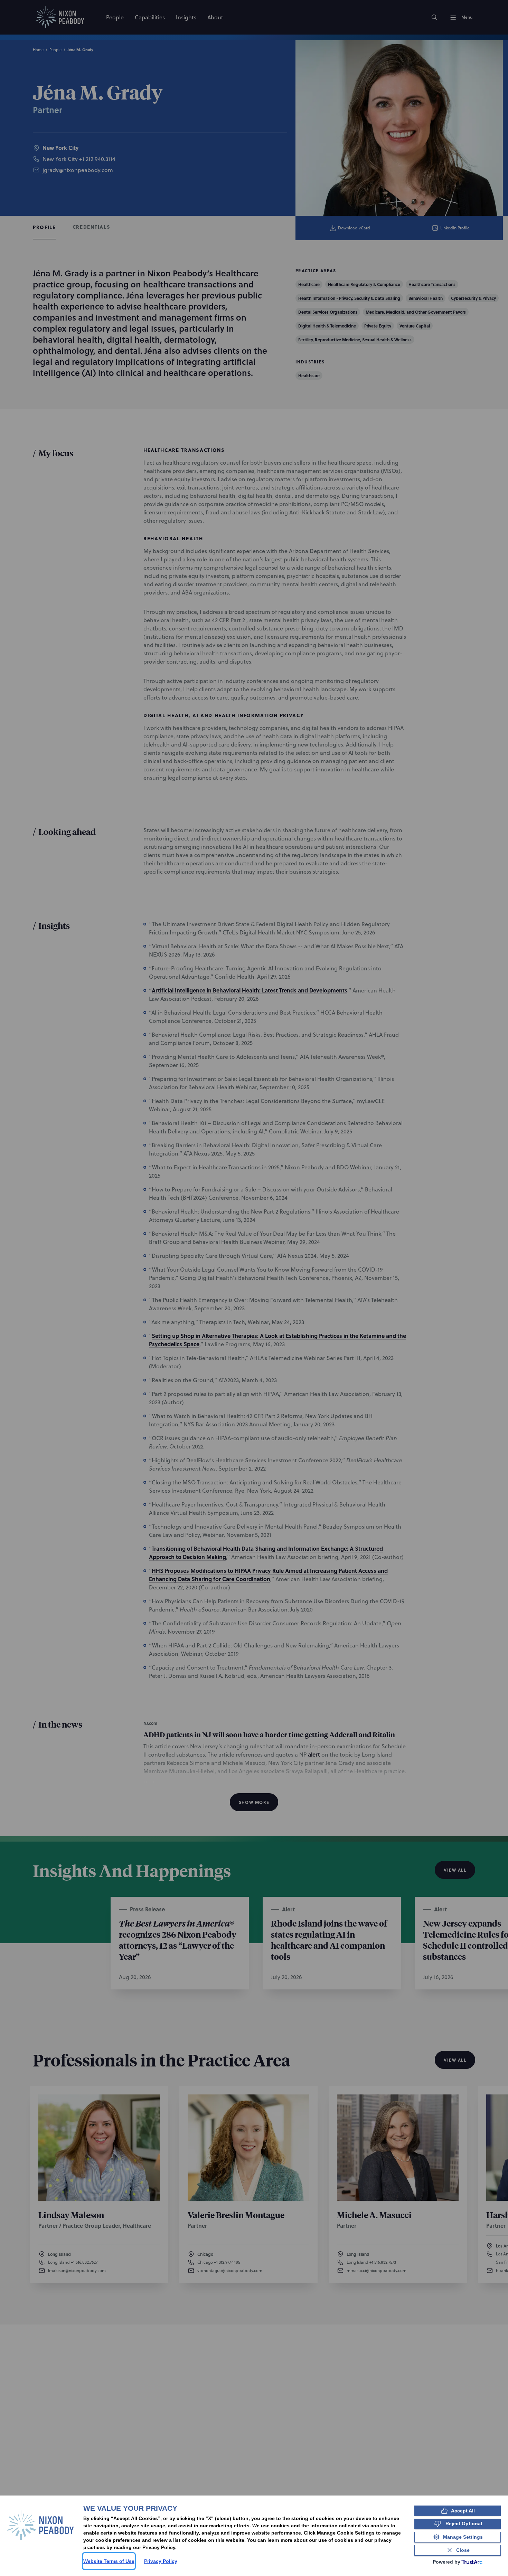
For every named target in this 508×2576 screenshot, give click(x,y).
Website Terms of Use (109, 2561)
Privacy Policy (161, 2561)
